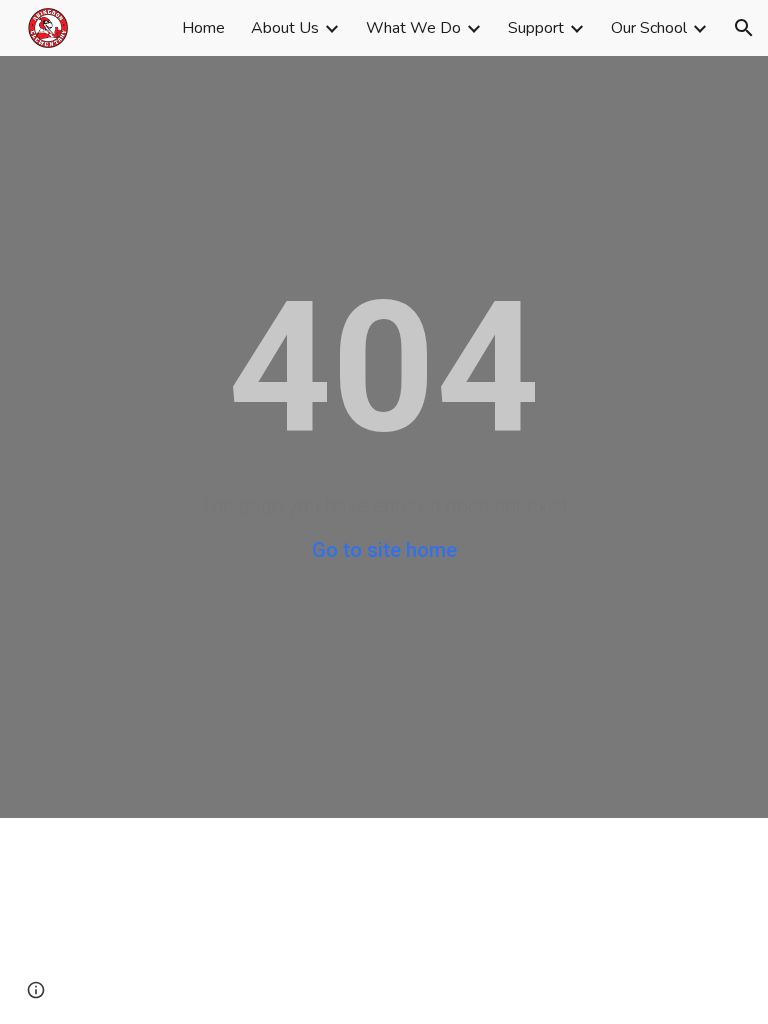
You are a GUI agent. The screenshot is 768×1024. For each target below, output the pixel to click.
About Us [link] (285, 28)
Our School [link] (649, 28)
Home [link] (203, 28)
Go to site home (384, 550)
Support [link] (536, 28)
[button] (744, 28)
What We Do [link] (413, 28)
